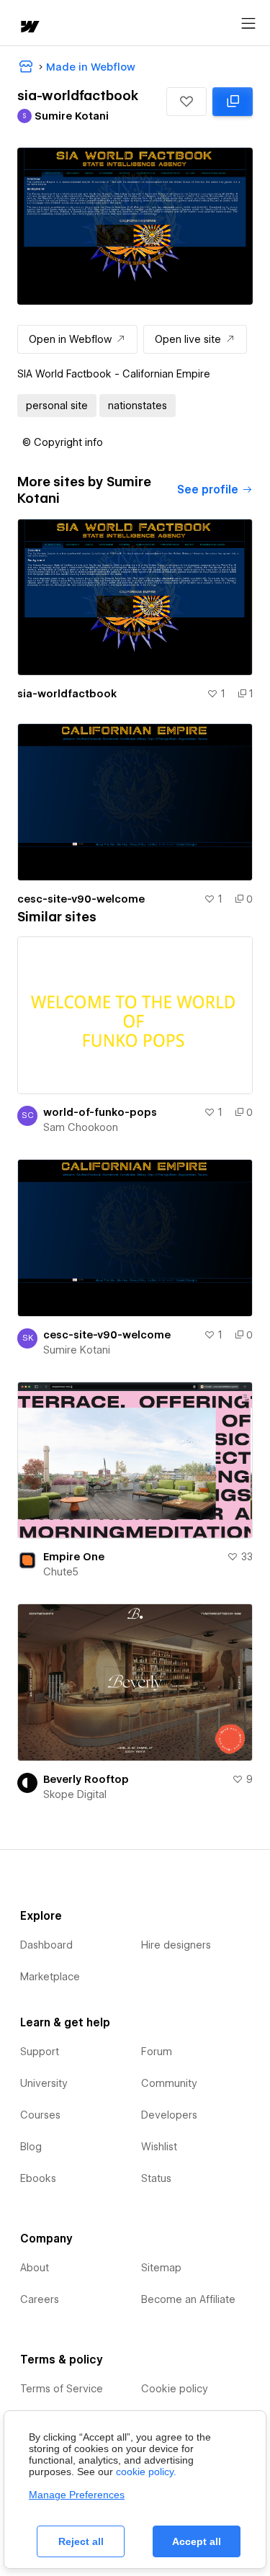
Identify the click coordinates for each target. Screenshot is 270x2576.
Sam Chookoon (81, 1127)
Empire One (74, 1557)
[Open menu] (248, 24)
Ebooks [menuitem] (38, 2178)
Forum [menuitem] (157, 2052)
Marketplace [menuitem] (50, 1977)
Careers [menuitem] (40, 2299)
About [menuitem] (35, 2268)
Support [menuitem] (40, 2052)
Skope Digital (75, 1794)
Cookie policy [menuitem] (175, 2389)
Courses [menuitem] (40, 2115)
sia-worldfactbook (67, 694)
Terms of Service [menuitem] (62, 2389)
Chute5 (61, 1572)
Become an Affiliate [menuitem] (188, 2299)
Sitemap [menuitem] (161, 2268)
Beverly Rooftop (86, 1779)
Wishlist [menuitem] (159, 2147)
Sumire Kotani (77, 1350)
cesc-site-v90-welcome (81, 899)
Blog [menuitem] (31, 2147)
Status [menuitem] (156, 2178)
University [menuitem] (44, 2083)
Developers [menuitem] (169, 2115)
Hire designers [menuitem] (176, 1945)
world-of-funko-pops (100, 1112)
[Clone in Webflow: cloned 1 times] (233, 102)
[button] (186, 102)
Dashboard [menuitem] (46, 1945)
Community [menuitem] (169, 2083)
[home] (29, 28)
